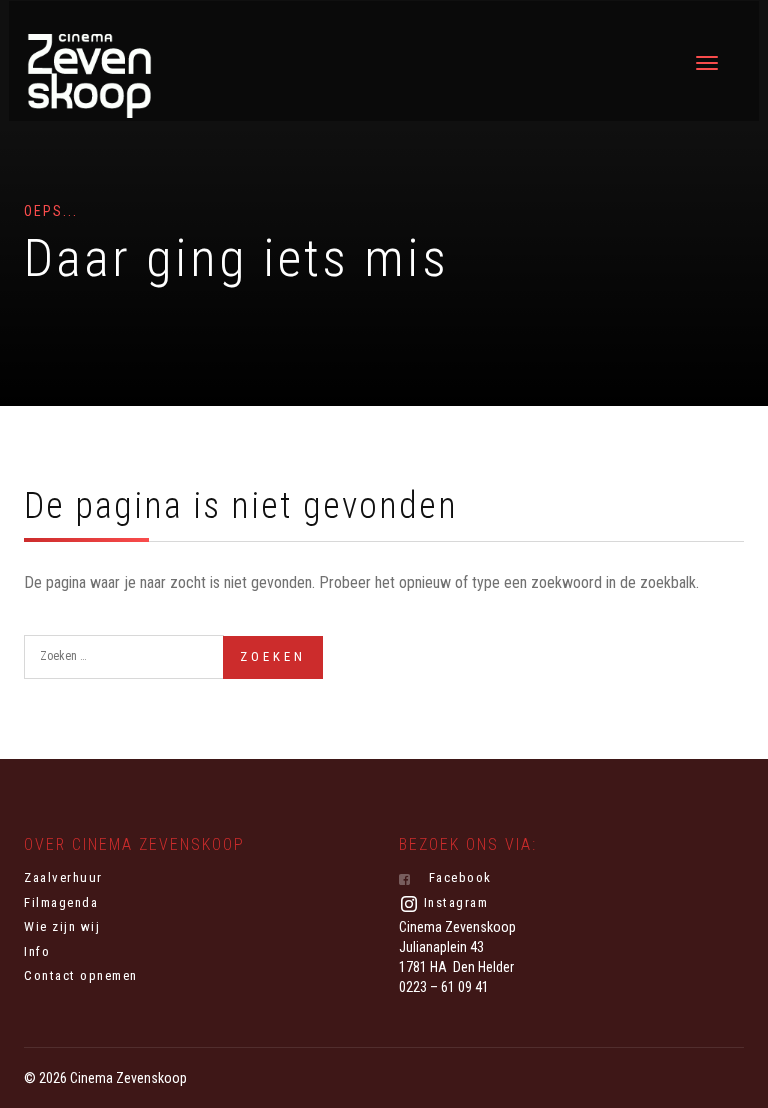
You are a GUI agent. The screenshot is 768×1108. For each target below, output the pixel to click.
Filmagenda (61, 902)
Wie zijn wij (62, 926)
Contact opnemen (81, 975)
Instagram (453, 902)
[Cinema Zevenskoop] (89, 76)
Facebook (458, 877)
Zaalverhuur (63, 877)
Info (37, 951)
